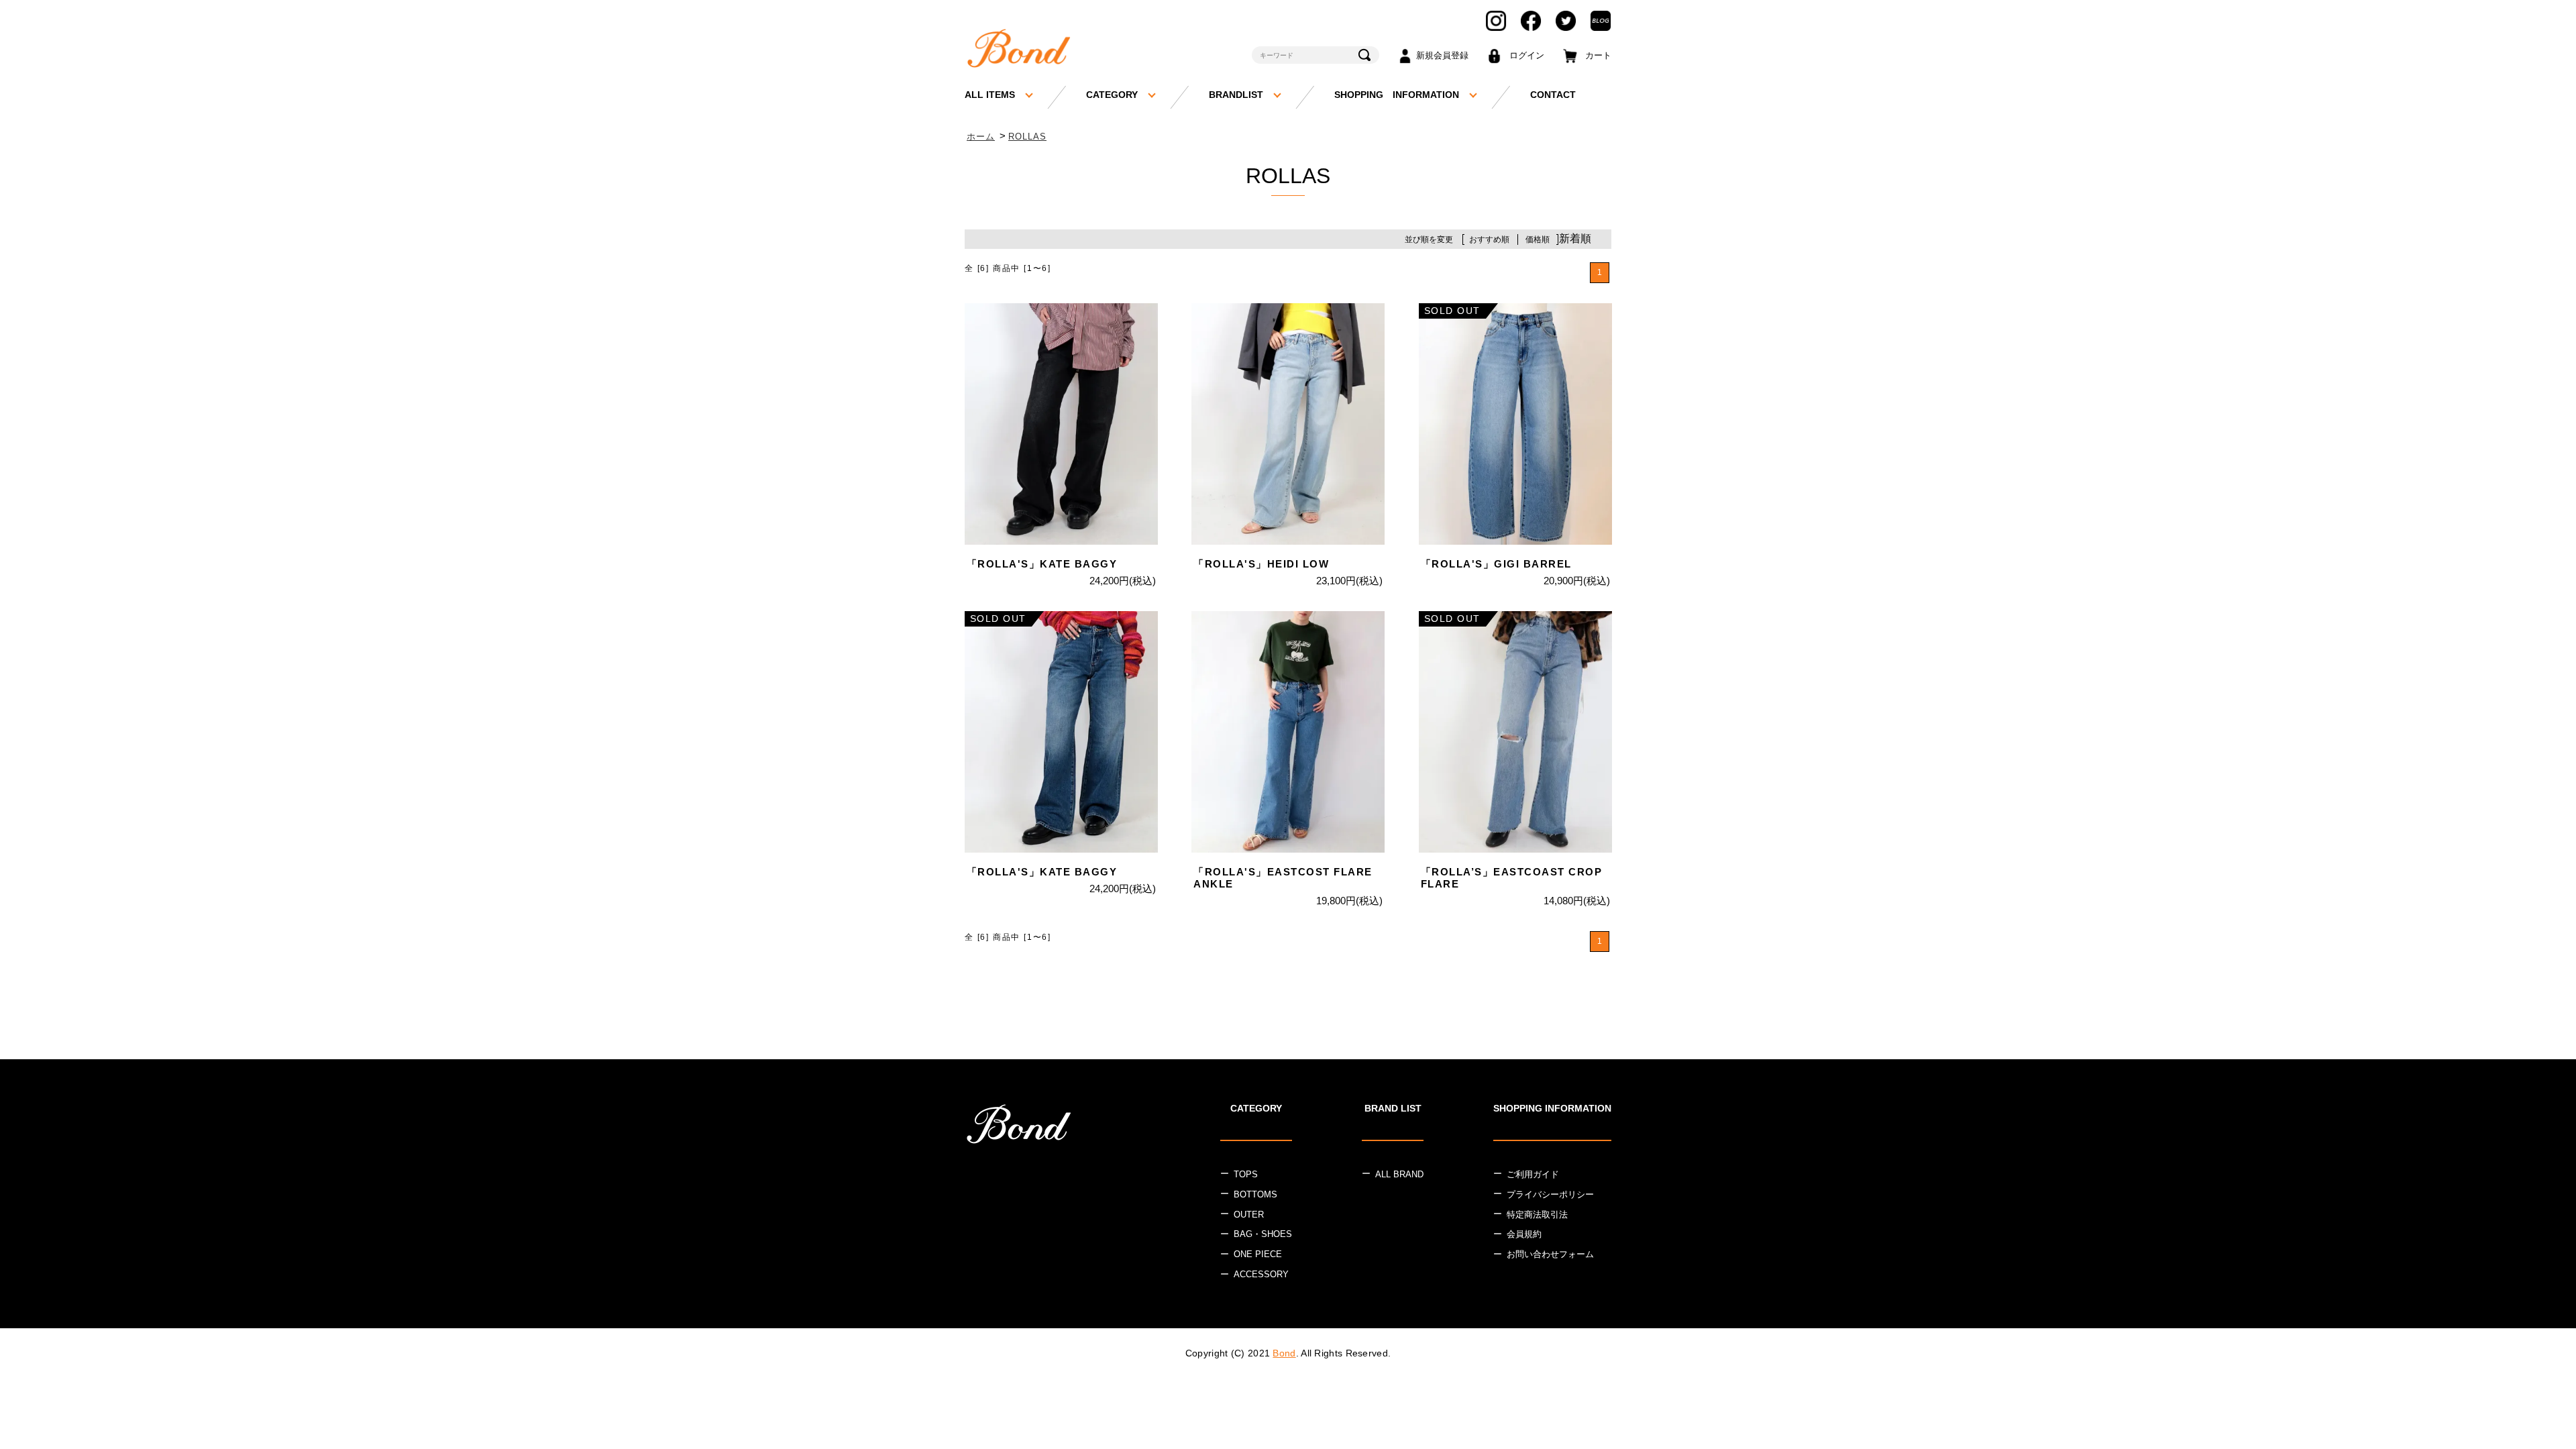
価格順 (1538, 239)
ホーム (981, 137)
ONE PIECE (1258, 1254)
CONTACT (1553, 95)
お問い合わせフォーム (1550, 1254)
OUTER (1249, 1215)
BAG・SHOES (1263, 1234)
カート (1598, 55)
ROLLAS (1027, 137)
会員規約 (1524, 1234)
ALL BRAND (1399, 1174)
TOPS (1246, 1174)
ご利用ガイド (1533, 1174)
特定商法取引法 (1537, 1215)
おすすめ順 (1489, 239)
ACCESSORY (1261, 1274)
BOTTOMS (1255, 1194)
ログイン (1527, 55)
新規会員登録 (1442, 55)
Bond (1284, 1353)
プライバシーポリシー (1550, 1194)
